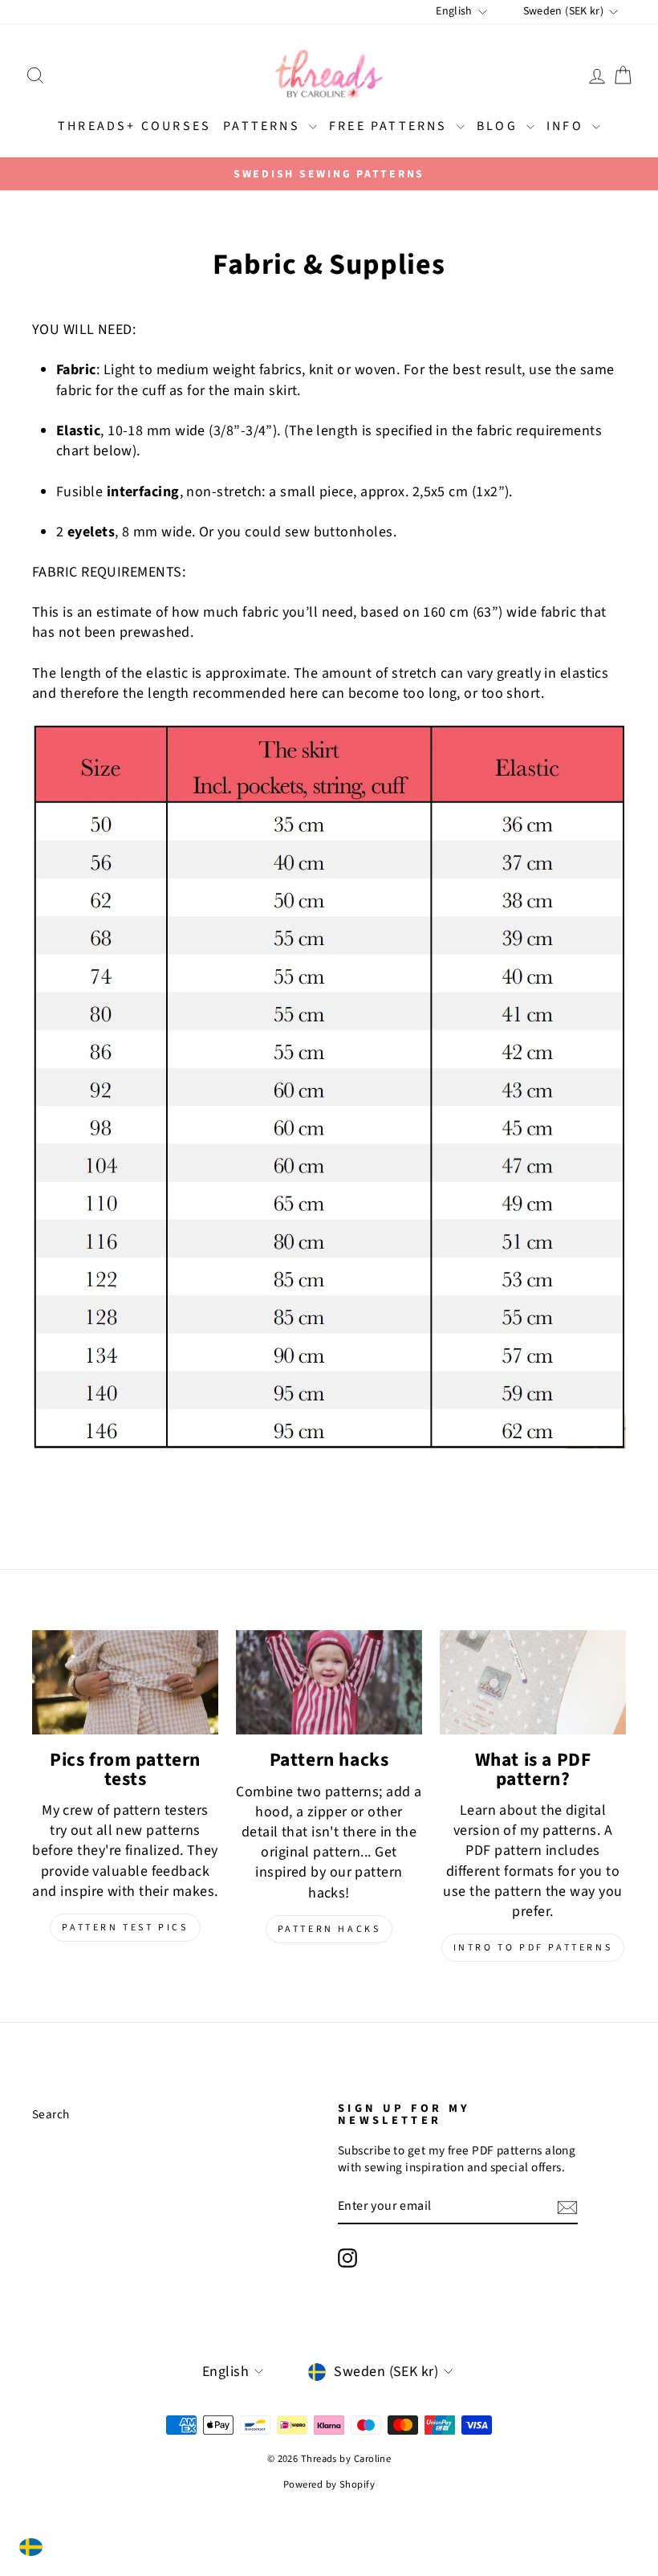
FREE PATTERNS (391, 126)
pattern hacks (329, 1929)
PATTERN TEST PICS (125, 1928)
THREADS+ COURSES (134, 126)
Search (51, 2114)
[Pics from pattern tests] (125, 1682)
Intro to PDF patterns (533, 1948)
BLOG (500, 126)
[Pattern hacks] (329, 1682)
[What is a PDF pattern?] (533, 1682)
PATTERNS (264, 126)
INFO (567, 126)
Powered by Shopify (329, 2484)
